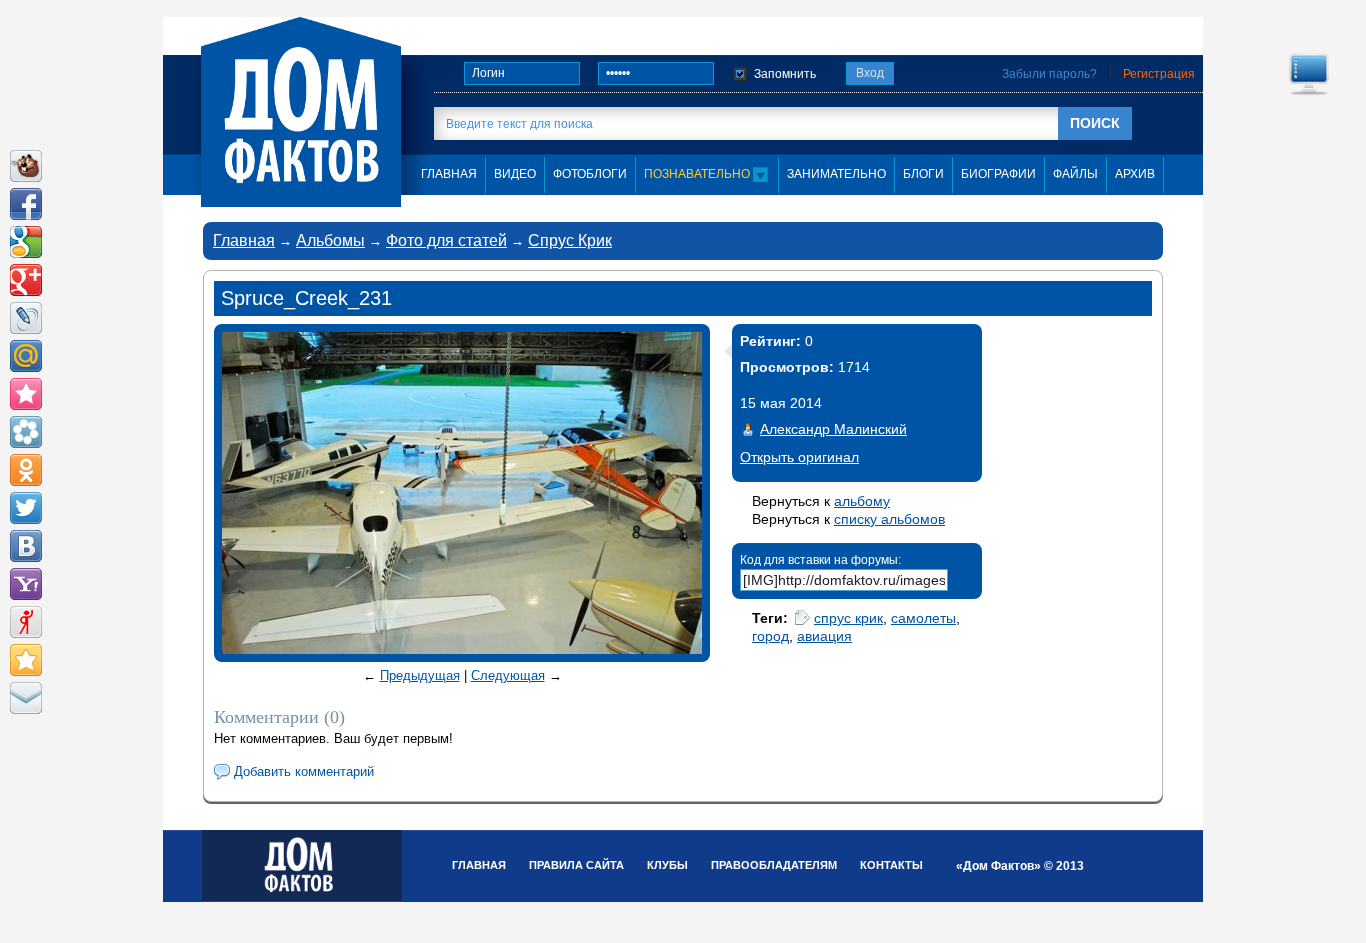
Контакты (891, 865)
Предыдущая (420, 675)
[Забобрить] (26, 166)
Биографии (998, 174)
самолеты (923, 618)
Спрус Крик (570, 240)
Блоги (923, 174)
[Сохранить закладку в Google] (26, 242)
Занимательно (836, 174)
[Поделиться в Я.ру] (26, 622)
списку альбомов (889, 519)
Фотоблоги (590, 174)
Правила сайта (576, 865)
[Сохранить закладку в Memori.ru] (26, 394)
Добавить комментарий (304, 771)
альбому (862, 501)
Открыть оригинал (799, 457)
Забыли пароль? (1049, 74)
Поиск (1095, 123)
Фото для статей (446, 240)
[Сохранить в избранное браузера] (26, 660)
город (770, 636)
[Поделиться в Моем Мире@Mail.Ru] (26, 356)
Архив (1135, 174)
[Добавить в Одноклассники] (26, 470)
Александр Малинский (833, 429)
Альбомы (330, 240)
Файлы (1075, 174)
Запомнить (785, 74)
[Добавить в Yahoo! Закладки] (26, 584)
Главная (244, 240)
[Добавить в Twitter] (26, 508)
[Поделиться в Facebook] (26, 204)
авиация (824, 636)
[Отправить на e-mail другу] (26, 698)
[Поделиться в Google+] (26, 280)
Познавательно (698, 174)
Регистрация (1159, 74)
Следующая (508, 675)
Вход (870, 73)
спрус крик (848, 618)
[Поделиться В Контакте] (26, 546)
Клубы (667, 865)
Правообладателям (774, 865)
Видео (515, 174)
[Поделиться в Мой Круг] (26, 432)
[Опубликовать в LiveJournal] (26, 318)
